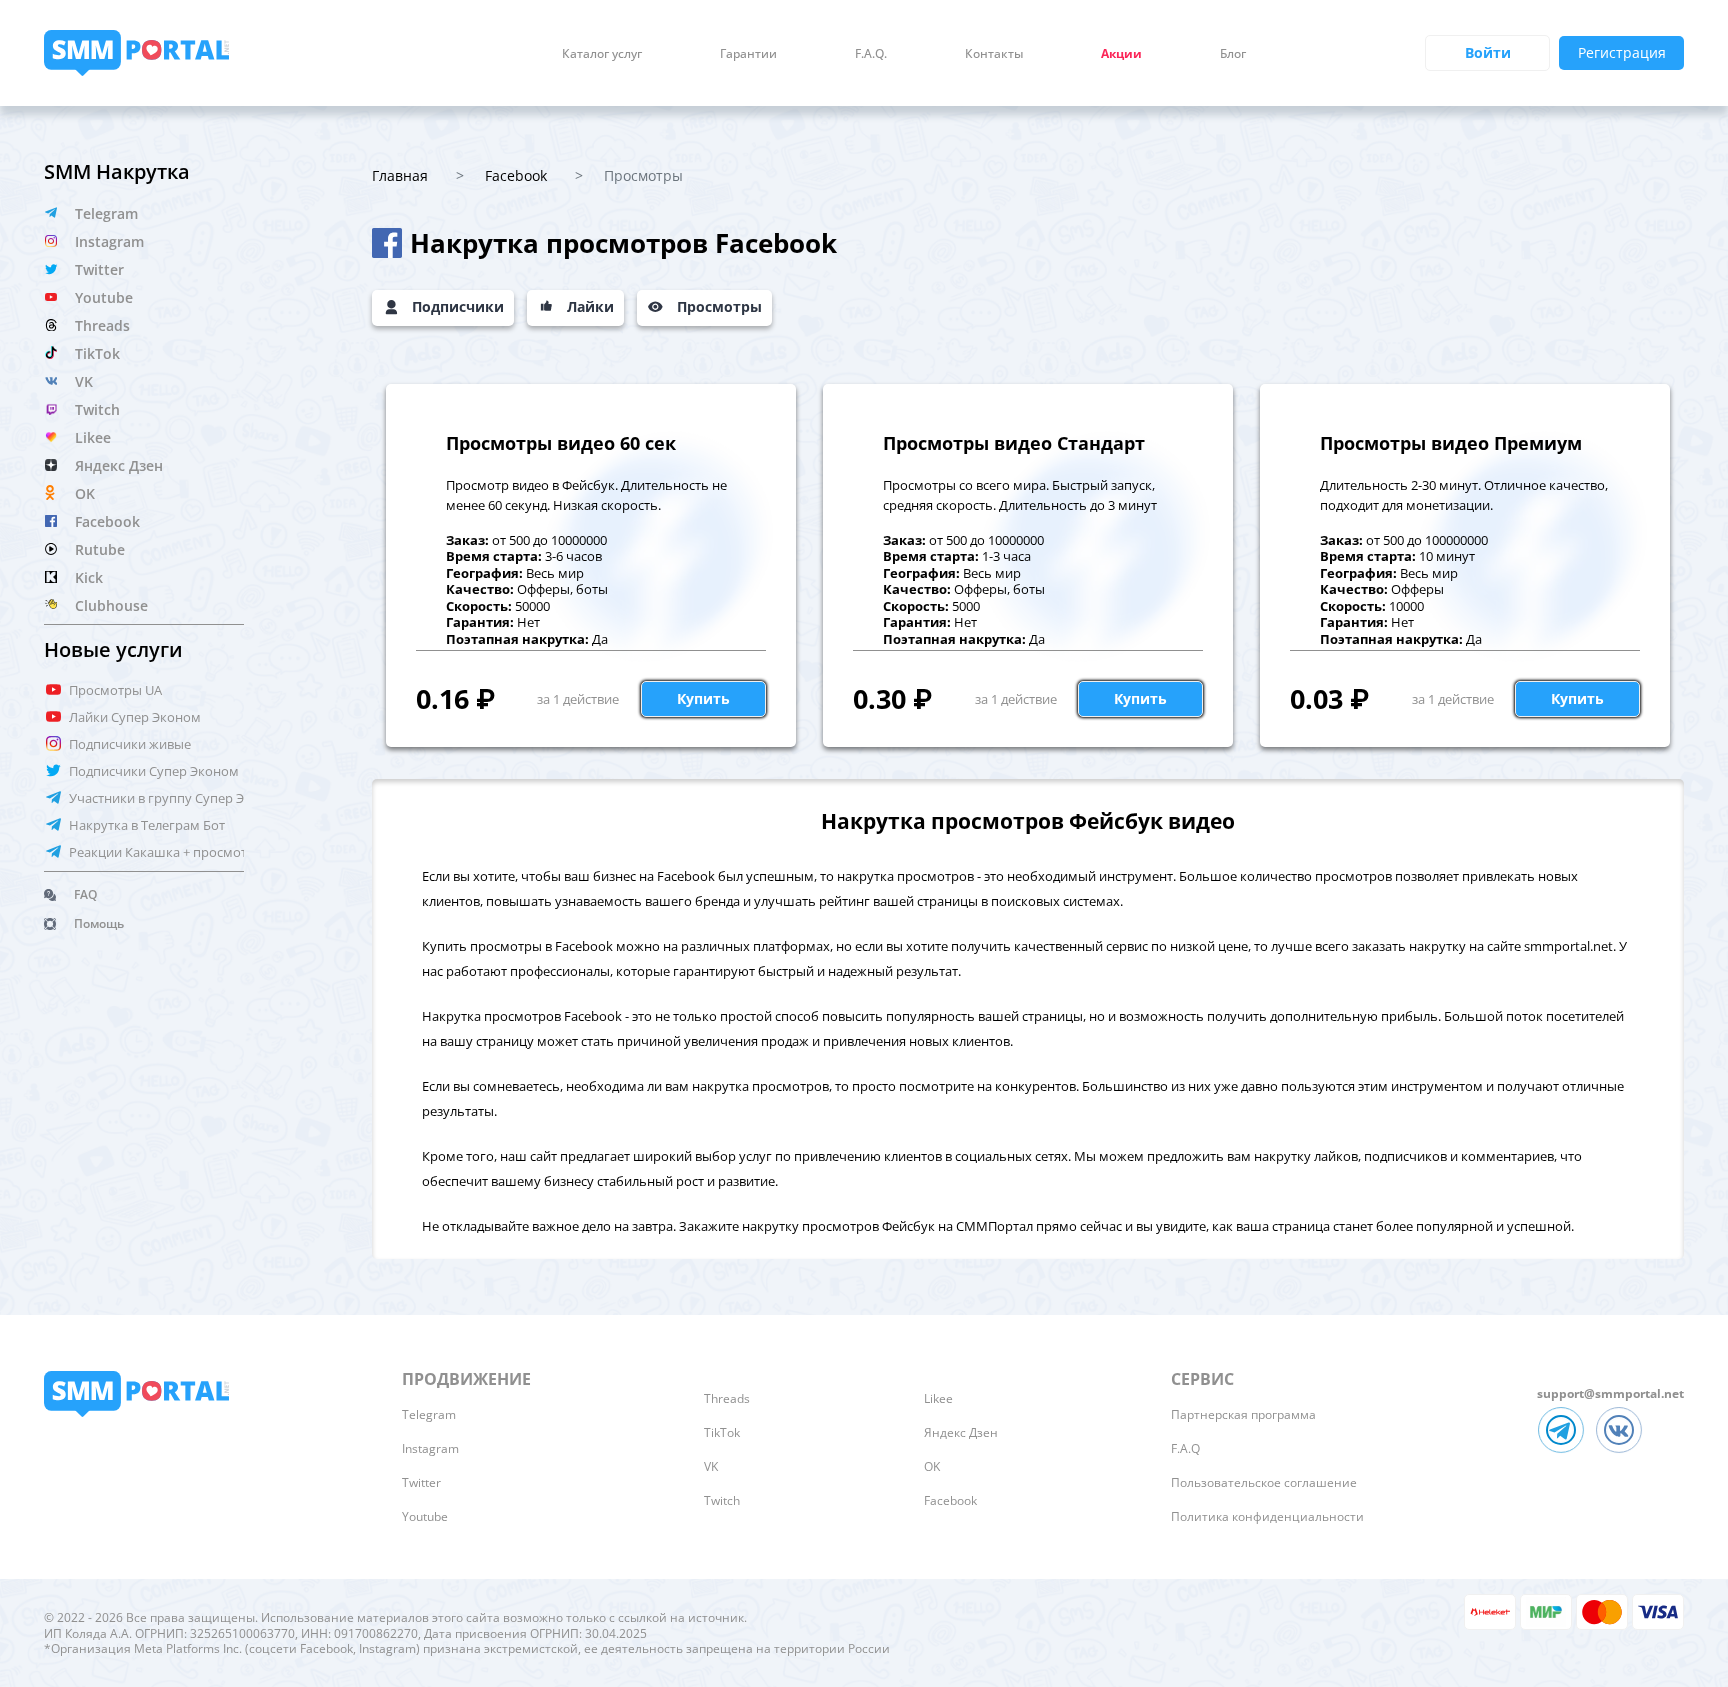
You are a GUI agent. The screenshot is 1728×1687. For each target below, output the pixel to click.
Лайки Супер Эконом (135, 717)
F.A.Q (1185, 1448)
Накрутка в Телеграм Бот (147, 825)
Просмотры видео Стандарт (1014, 443)
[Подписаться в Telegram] (1566, 1454)
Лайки (590, 306)
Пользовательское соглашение (1264, 1482)
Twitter (99, 269)
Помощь (99, 923)
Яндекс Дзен (119, 465)
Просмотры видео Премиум (1451, 443)
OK (85, 493)
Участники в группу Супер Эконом (177, 798)
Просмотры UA (115, 690)
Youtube (104, 297)
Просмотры (719, 306)
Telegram (106, 213)
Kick (89, 577)
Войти (1488, 52)
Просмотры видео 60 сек (561, 443)
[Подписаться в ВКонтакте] (1622, 1454)
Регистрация (1622, 52)
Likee (93, 437)
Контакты (994, 53)
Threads (102, 325)
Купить (703, 698)
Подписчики (458, 306)
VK (84, 381)
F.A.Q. (871, 53)
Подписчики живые (130, 744)
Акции (1121, 53)
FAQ (85, 894)
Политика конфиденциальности (1267, 1516)
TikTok (97, 353)
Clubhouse (111, 605)
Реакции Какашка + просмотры (167, 852)
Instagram (109, 241)
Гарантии (748, 53)
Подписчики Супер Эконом (154, 771)
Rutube (100, 549)
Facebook (107, 521)
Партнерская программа (1243, 1414)
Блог (1233, 53)
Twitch (97, 409)
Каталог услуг (602, 53)
